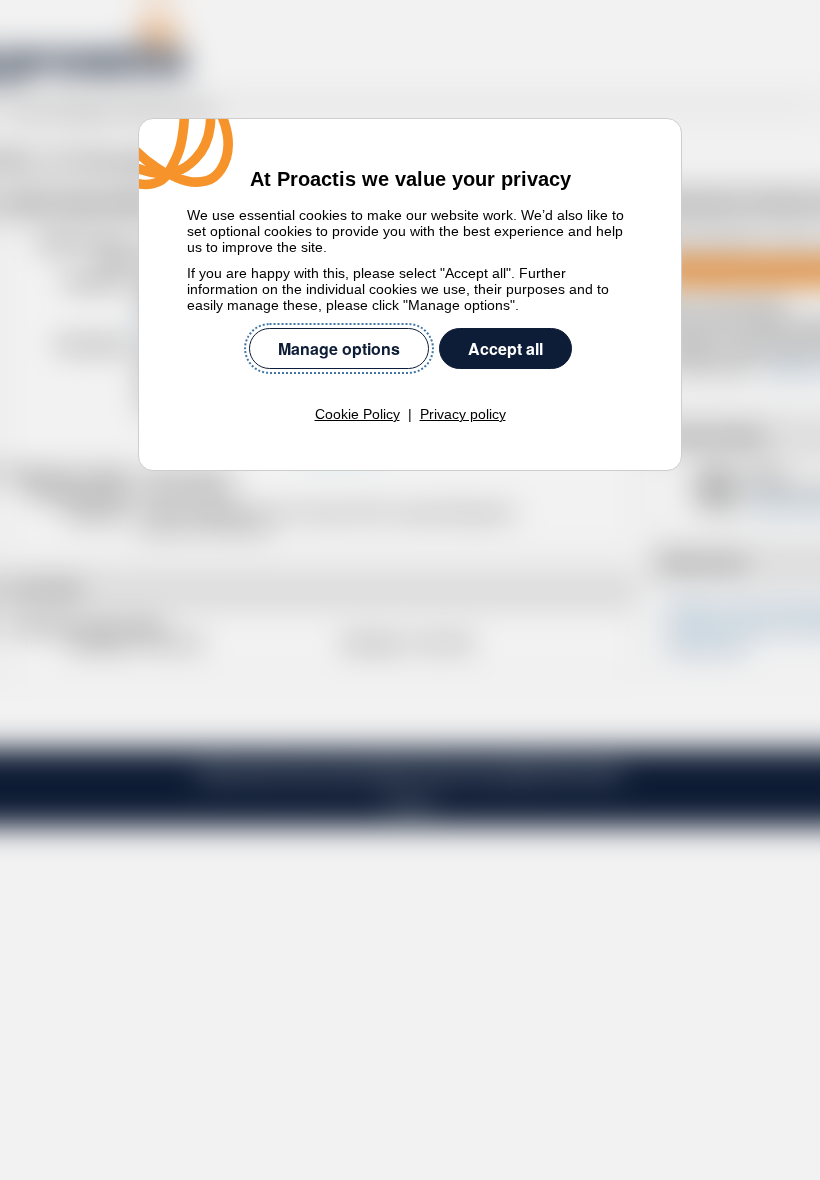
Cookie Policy (357, 414)
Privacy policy (463, 414)
